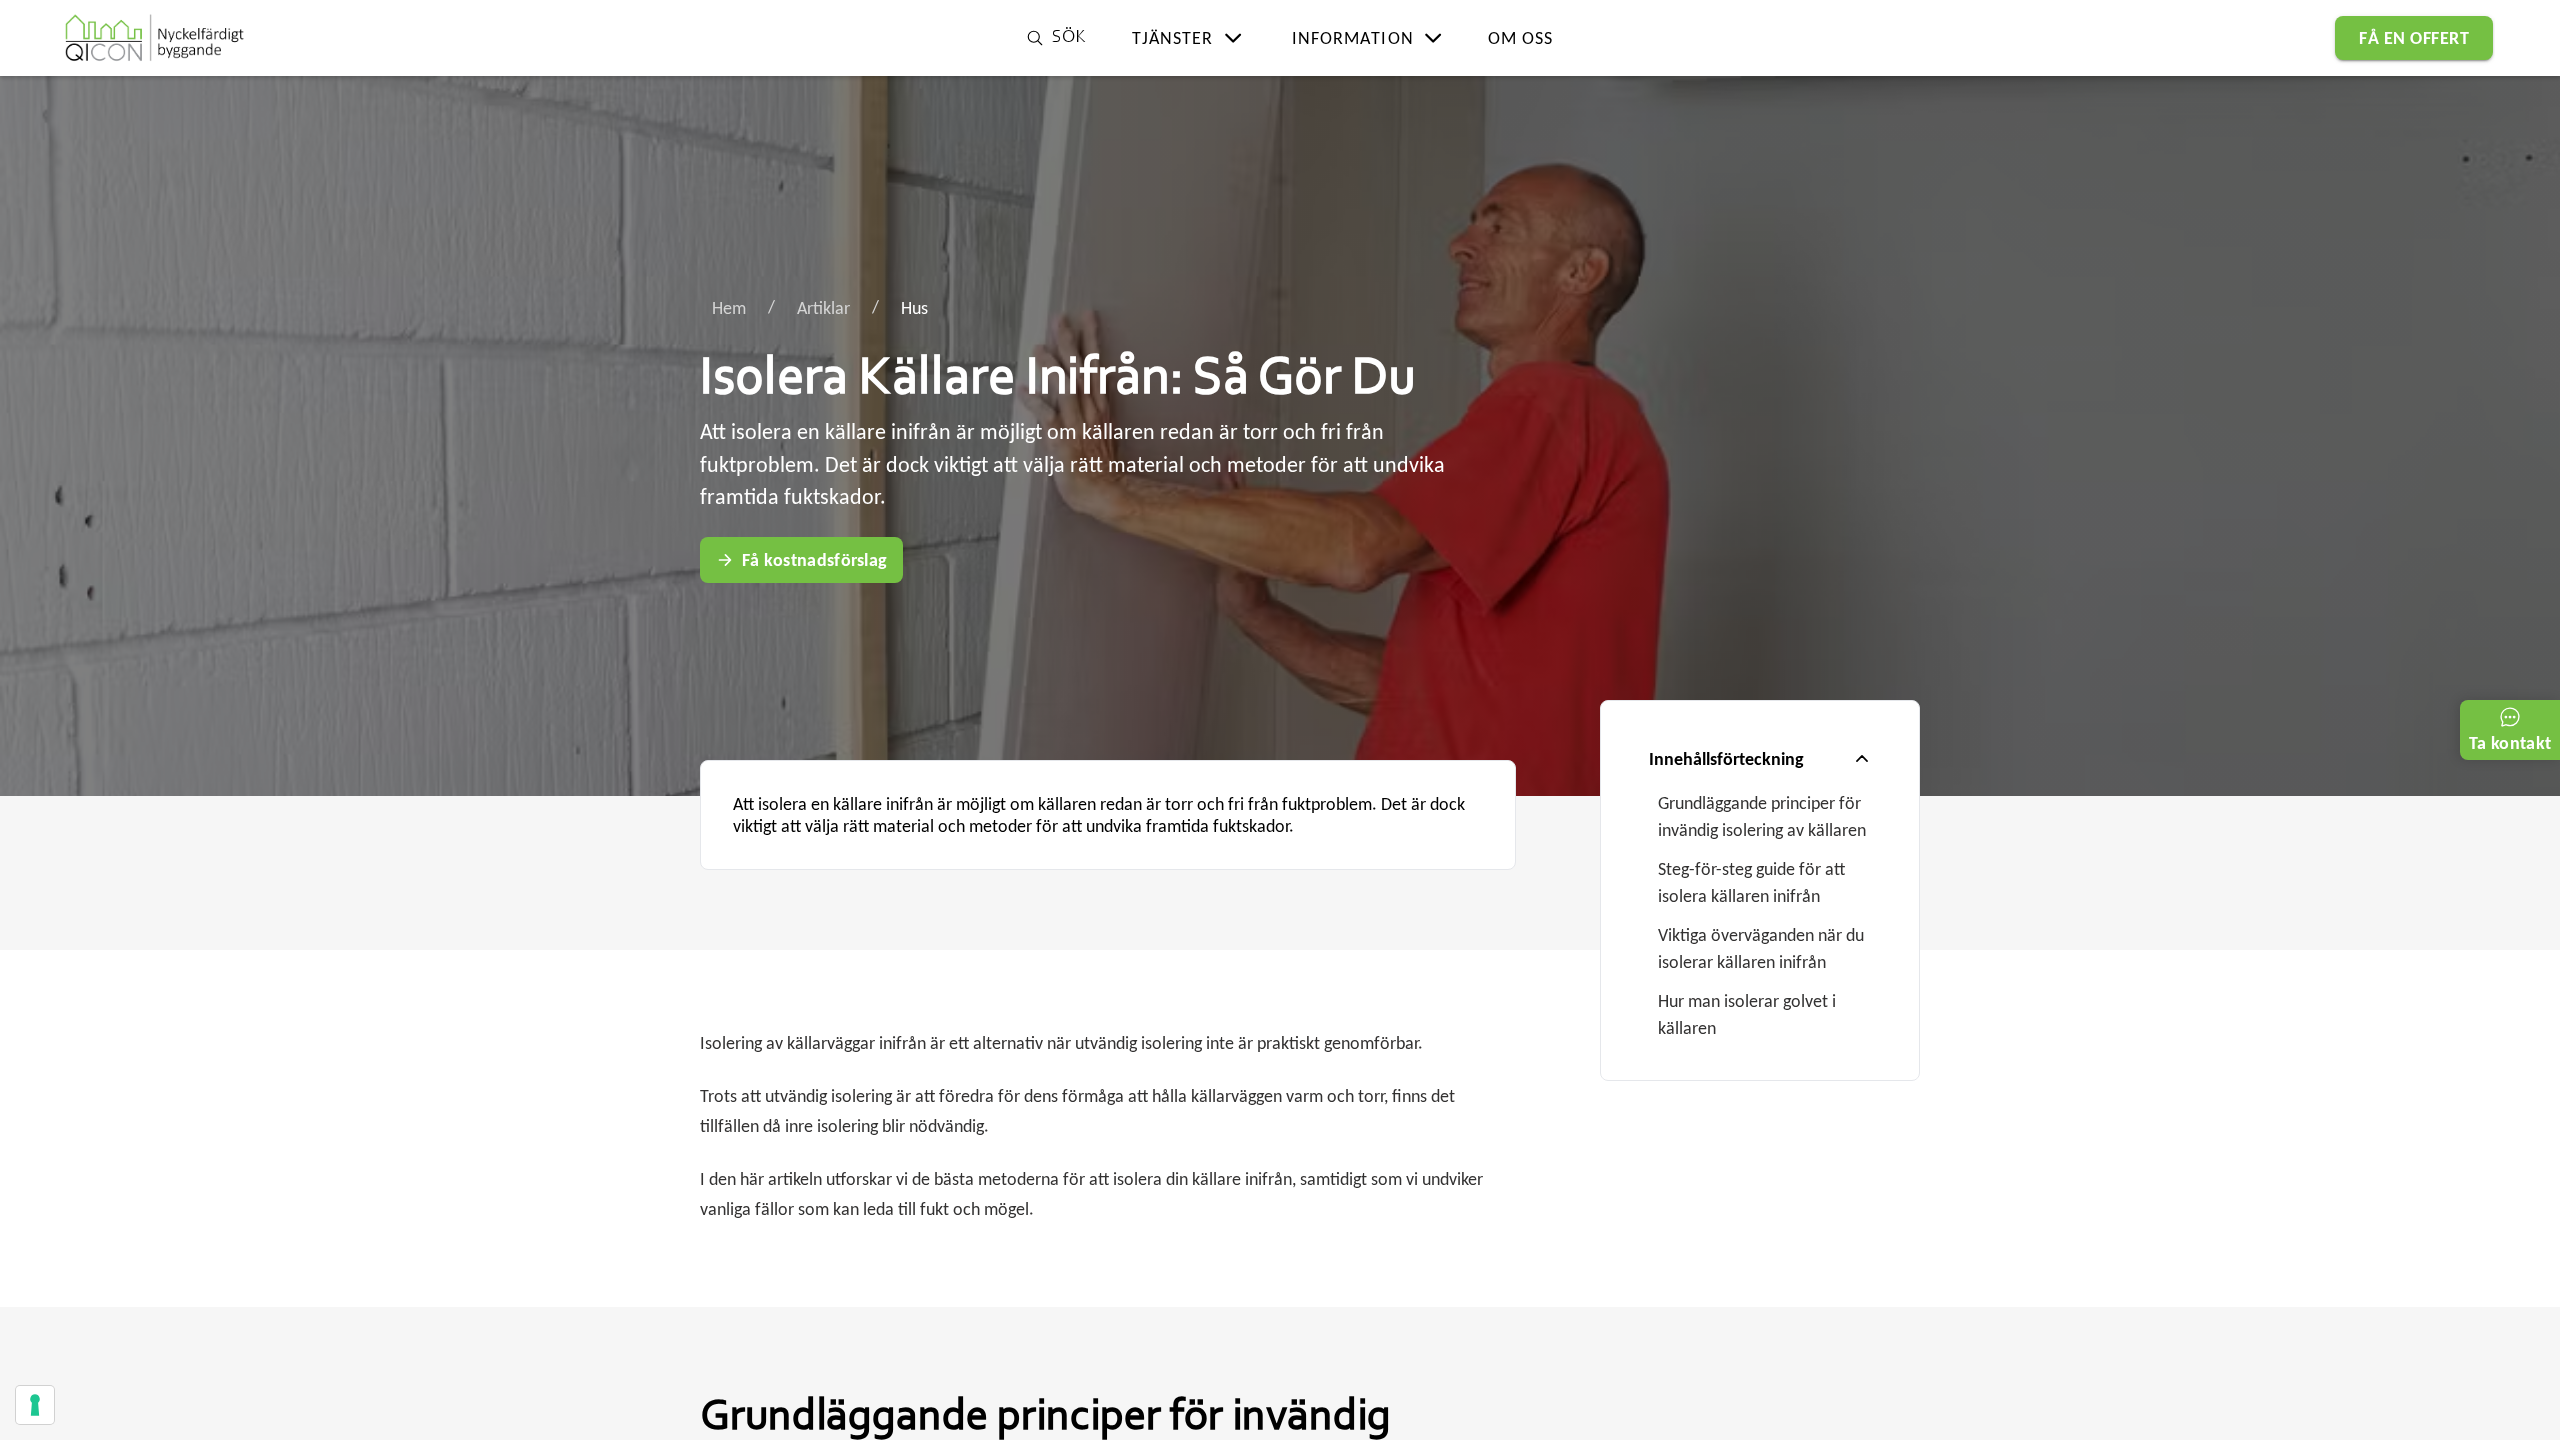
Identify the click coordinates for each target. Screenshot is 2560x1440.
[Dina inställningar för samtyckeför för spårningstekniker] (35, 1405)
